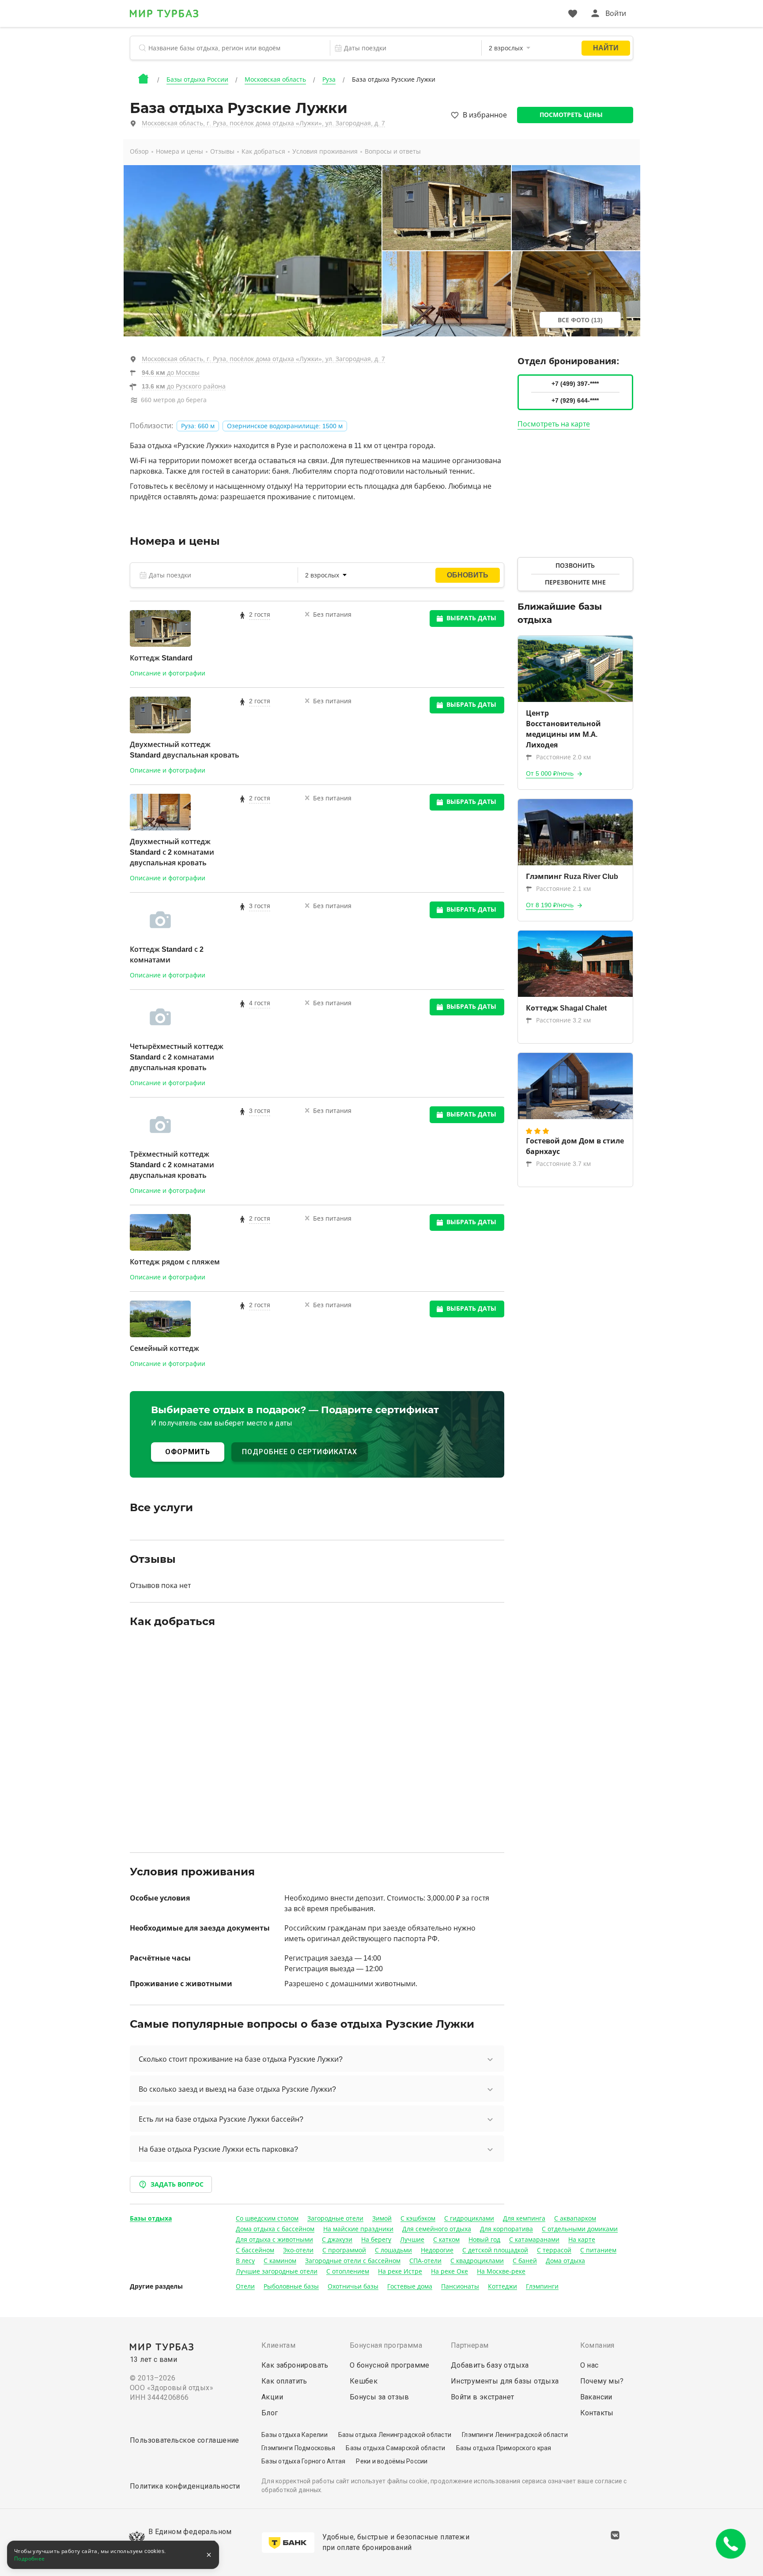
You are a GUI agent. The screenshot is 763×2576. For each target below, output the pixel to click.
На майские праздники (358, 2229)
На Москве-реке (501, 2271)
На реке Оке (449, 2271)
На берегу (376, 2240)
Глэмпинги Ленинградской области (515, 2435)
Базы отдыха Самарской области (395, 2448)
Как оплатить (284, 2381)
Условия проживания (325, 151)
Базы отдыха (151, 2218)
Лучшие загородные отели (277, 2271)
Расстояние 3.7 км (563, 1164)
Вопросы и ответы (393, 151)
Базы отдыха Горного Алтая (303, 2461)
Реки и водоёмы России (392, 2461)
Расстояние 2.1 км (563, 889)
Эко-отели (298, 2250)
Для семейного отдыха (437, 2229)
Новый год (484, 2240)
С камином (280, 2261)
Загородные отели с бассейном (353, 2261)
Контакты (597, 2413)
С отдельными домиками (580, 2229)
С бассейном (255, 2250)
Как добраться (263, 151)
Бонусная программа (386, 2345)
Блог (270, 2413)
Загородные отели (335, 2218)
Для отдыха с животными (274, 2240)
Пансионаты (460, 2286)
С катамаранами (534, 2240)
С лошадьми (393, 2250)
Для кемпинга (524, 2218)
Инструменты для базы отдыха (505, 2381)
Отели (245, 2286)
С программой (344, 2250)
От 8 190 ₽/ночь (550, 905)
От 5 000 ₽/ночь (550, 773)
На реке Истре (400, 2271)
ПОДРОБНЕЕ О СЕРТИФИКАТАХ (300, 1452)
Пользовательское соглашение (185, 2440)
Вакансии (596, 2397)
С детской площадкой (495, 2250)
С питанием (598, 2250)
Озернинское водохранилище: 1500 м (285, 426)
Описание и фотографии (168, 673)
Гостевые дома (410, 2286)
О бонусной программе (390, 2365)
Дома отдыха (565, 2261)
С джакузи (337, 2240)
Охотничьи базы (353, 2286)
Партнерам (470, 2345)
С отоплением (348, 2271)
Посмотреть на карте (554, 424)
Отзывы (222, 151)
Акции (272, 2397)
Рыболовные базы (291, 2286)
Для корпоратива (506, 2229)
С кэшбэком (418, 2218)
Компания (597, 2345)
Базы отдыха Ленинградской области (395, 2435)
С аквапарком (575, 2218)
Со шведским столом (267, 2218)
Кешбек (364, 2381)
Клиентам (278, 2345)
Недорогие (437, 2250)
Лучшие (412, 2240)
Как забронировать (295, 2365)
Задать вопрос (177, 2184)
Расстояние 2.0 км (563, 757)
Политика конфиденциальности (185, 2486)
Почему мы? (602, 2381)
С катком (446, 2240)
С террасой (554, 2250)
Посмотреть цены (571, 115)
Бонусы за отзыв (380, 2397)
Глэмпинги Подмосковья (298, 2448)
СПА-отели (425, 2261)
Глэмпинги (542, 2286)
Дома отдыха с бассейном (275, 2229)
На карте (582, 2240)
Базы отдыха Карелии (295, 2435)
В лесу (245, 2261)
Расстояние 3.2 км (563, 1020)
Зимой (382, 2218)
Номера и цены (179, 151)
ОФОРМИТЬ (188, 1452)
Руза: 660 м (198, 426)
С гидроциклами (469, 2218)
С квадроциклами (477, 2261)
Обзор (139, 151)
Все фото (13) (580, 320)
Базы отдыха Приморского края (504, 2448)
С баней (525, 2261)
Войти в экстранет (483, 2397)
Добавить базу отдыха (490, 2365)
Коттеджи (502, 2286)
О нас (589, 2365)
